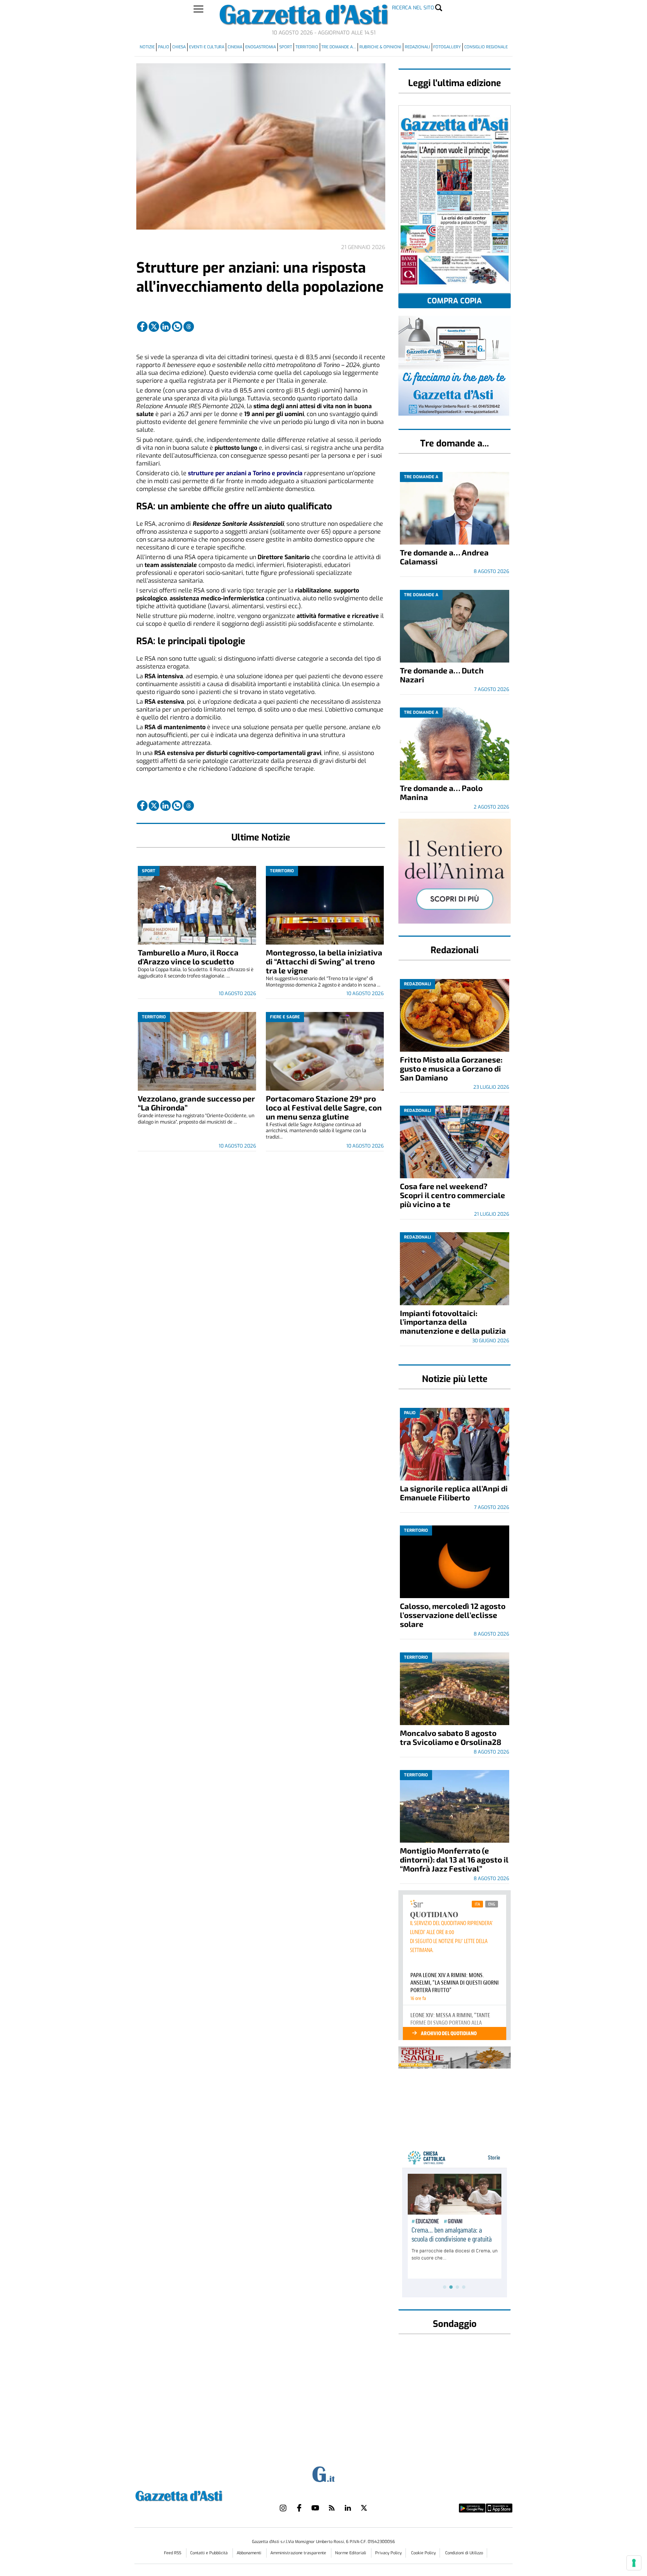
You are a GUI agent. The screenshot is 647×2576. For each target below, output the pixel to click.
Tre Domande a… (339, 47)
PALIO (164, 47)
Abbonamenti (250, 2553)
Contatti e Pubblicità (209, 2553)
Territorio (307, 47)
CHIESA (179, 47)
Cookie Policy (423, 2553)
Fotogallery (447, 47)
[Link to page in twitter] (154, 327)
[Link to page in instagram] (283, 2508)
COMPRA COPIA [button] (455, 301)
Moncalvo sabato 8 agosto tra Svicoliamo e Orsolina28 (451, 1737)
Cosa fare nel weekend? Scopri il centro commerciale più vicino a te (452, 1195)
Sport (286, 47)
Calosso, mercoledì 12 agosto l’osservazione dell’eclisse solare (453, 1615)
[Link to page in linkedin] (165, 327)
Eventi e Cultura (207, 47)
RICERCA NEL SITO (413, 8)
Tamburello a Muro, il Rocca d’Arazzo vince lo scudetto (188, 957)
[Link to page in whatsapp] (177, 327)
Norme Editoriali (351, 2553)
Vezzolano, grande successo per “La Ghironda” (196, 1103)
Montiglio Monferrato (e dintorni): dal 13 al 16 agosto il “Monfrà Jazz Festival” (454, 1859)
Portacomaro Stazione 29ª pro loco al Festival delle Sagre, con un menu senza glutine (324, 1107)
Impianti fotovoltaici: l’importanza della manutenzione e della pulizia (453, 1322)
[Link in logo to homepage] (198, 2495)
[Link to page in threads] (189, 327)
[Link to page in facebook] (142, 327)
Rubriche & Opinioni (380, 47)
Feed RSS (173, 2553)
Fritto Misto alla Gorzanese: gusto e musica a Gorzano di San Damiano (451, 1068)
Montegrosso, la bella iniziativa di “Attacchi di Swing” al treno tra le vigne (324, 961)
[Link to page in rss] (332, 2508)
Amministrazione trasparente (299, 2553)
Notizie (147, 47)
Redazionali (417, 47)
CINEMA (235, 47)
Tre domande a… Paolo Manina (441, 792)
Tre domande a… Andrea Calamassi (444, 557)
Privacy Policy (388, 2553)
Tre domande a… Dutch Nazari (442, 675)
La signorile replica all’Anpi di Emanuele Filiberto (454, 1493)
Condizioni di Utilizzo (464, 2553)
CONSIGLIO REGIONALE (486, 47)
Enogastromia (261, 47)
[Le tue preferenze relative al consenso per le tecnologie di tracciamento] (634, 2563)
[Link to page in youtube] (315, 2508)
